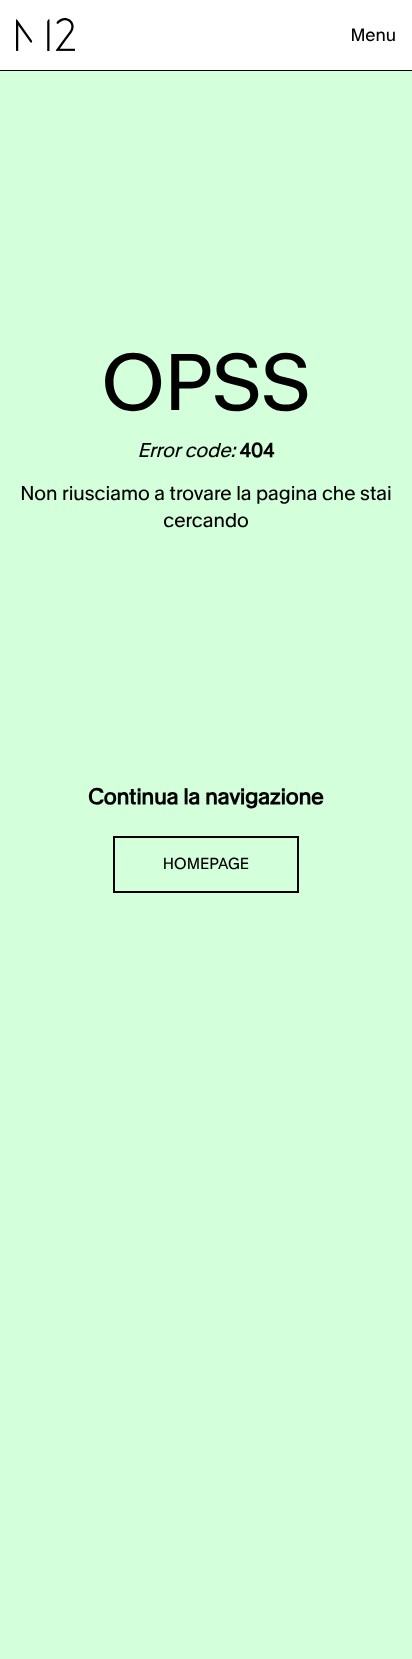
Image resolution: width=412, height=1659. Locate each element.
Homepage (206, 864)
